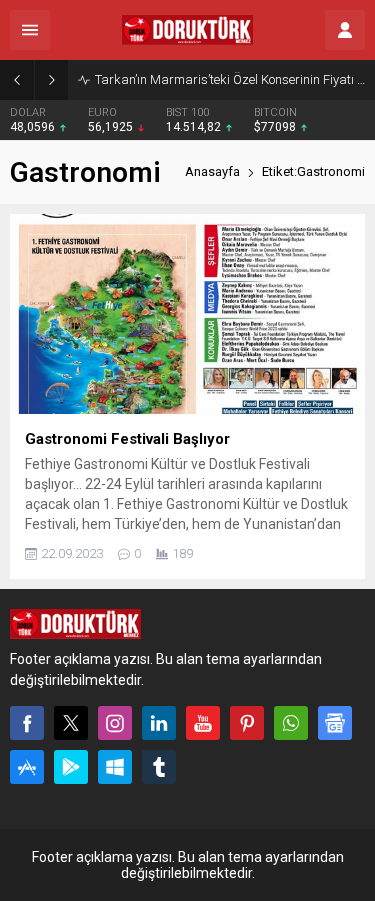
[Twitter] (71, 723)
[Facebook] (27, 723)
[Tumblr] (159, 767)
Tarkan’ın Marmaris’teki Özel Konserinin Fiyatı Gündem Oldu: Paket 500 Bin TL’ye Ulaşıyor (230, 79)
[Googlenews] (335, 723)
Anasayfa (212, 171)
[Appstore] (27, 767)
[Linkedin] (159, 723)
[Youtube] (203, 723)
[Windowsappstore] (115, 767)
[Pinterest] (247, 723)
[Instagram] (115, 723)
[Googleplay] (71, 767)
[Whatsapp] (291, 723)
